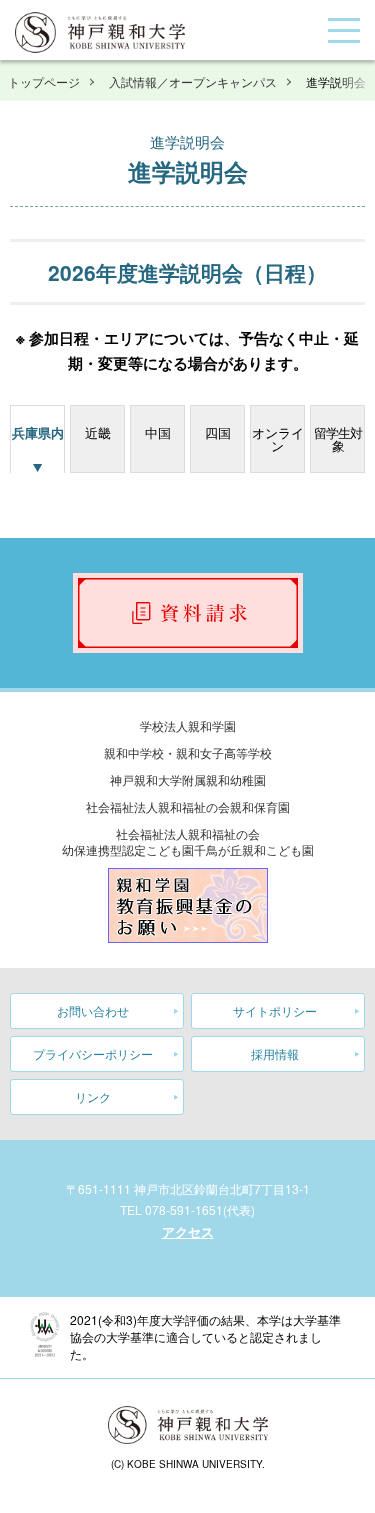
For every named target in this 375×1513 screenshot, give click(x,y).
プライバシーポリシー (93, 1053)
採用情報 (275, 1053)
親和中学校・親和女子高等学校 (188, 752)
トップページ (44, 81)
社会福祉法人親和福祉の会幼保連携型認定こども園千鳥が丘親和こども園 (188, 841)
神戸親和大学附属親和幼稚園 (188, 779)
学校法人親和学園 (188, 725)
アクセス (188, 1231)
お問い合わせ (93, 1010)
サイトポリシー (275, 1010)
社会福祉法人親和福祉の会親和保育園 (188, 806)
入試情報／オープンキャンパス (193, 81)
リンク (93, 1096)
